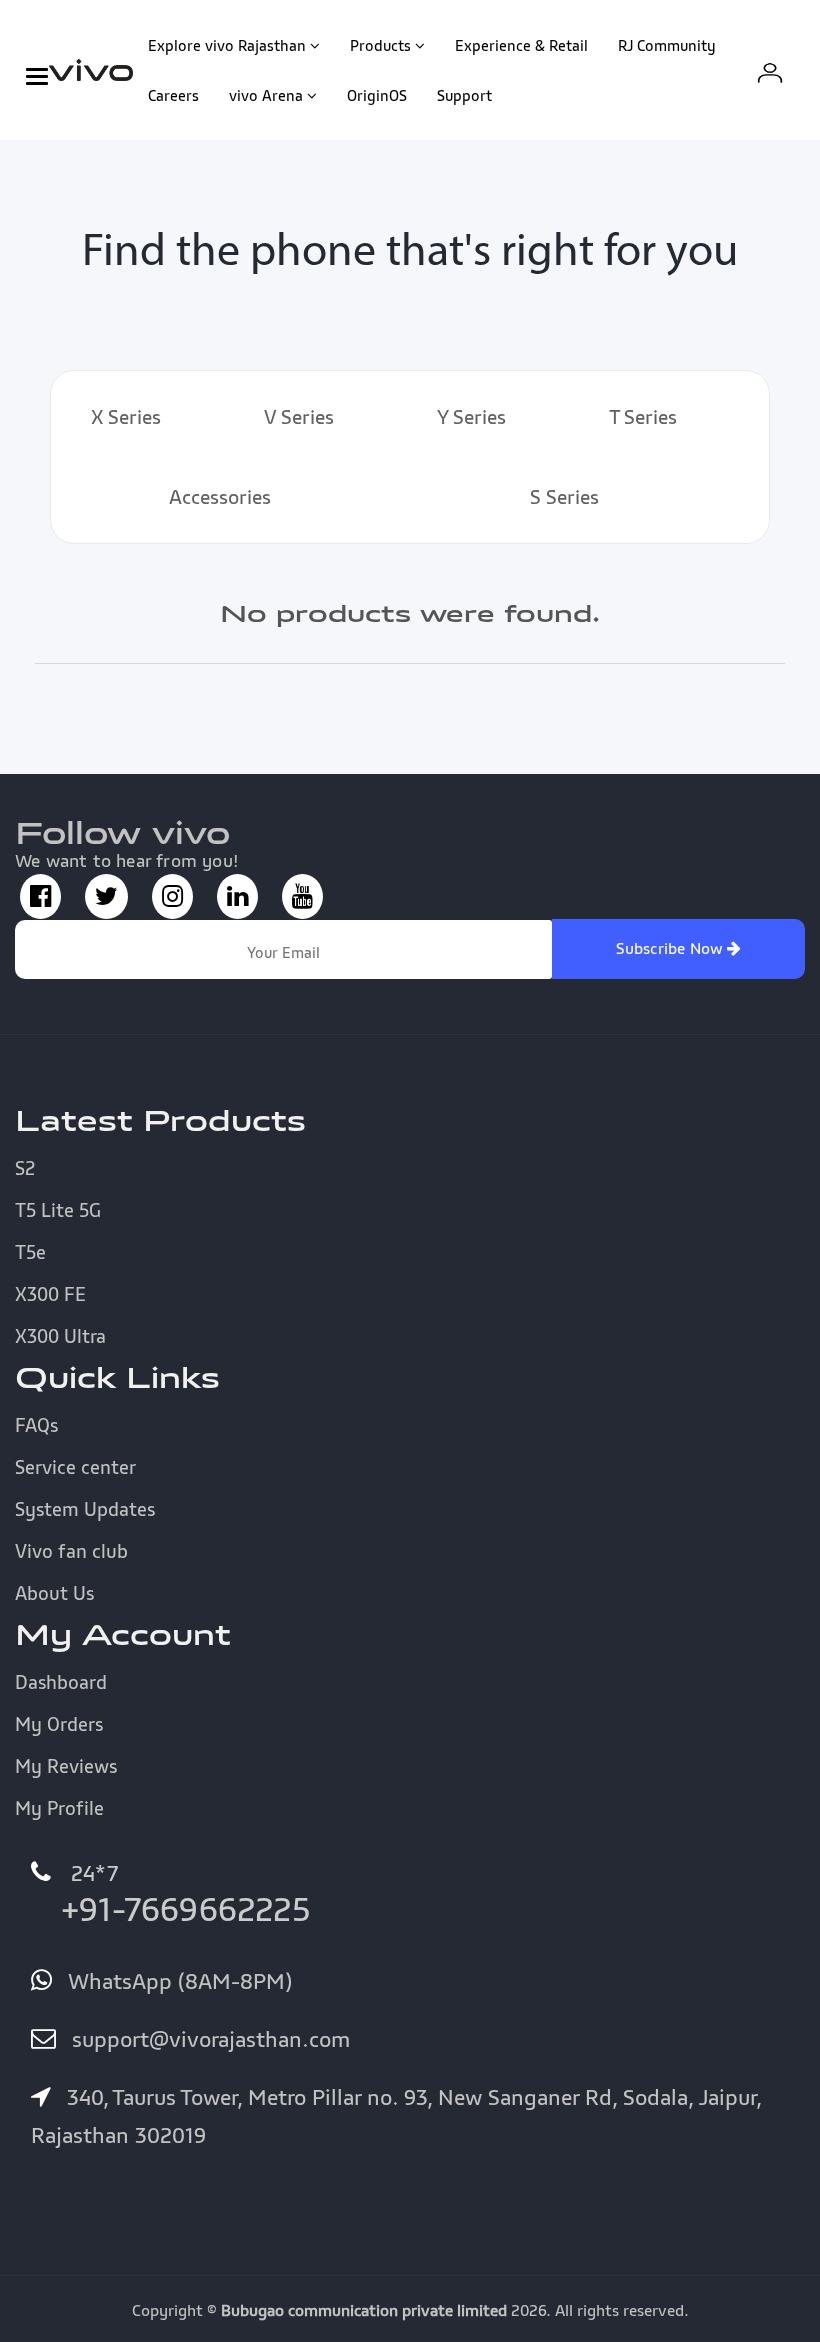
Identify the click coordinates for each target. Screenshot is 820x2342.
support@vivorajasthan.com (208, 2039)
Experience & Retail (521, 45)
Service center (75, 1467)
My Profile (59, 1808)
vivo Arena (266, 95)
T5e (30, 1252)
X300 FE (50, 1294)
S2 (25, 1168)
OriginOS (377, 95)
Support (464, 95)
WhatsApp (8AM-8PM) (177, 1981)
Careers (173, 95)
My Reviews (66, 1766)
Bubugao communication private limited (364, 2310)
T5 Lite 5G (58, 1210)
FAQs (36, 1425)
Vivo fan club (71, 1551)
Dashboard (61, 1682)
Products (380, 45)
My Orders (59, 1724)
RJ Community (667, 45)
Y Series (471, 417)
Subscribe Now (672, 948)
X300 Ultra (60, 1336)
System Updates (85, 1509)
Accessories (220, 497)
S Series (564, 497)
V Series (299, 417)
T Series (643, 417)
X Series (126, 417)
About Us (54, 1593)
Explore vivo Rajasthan (227, 45)
